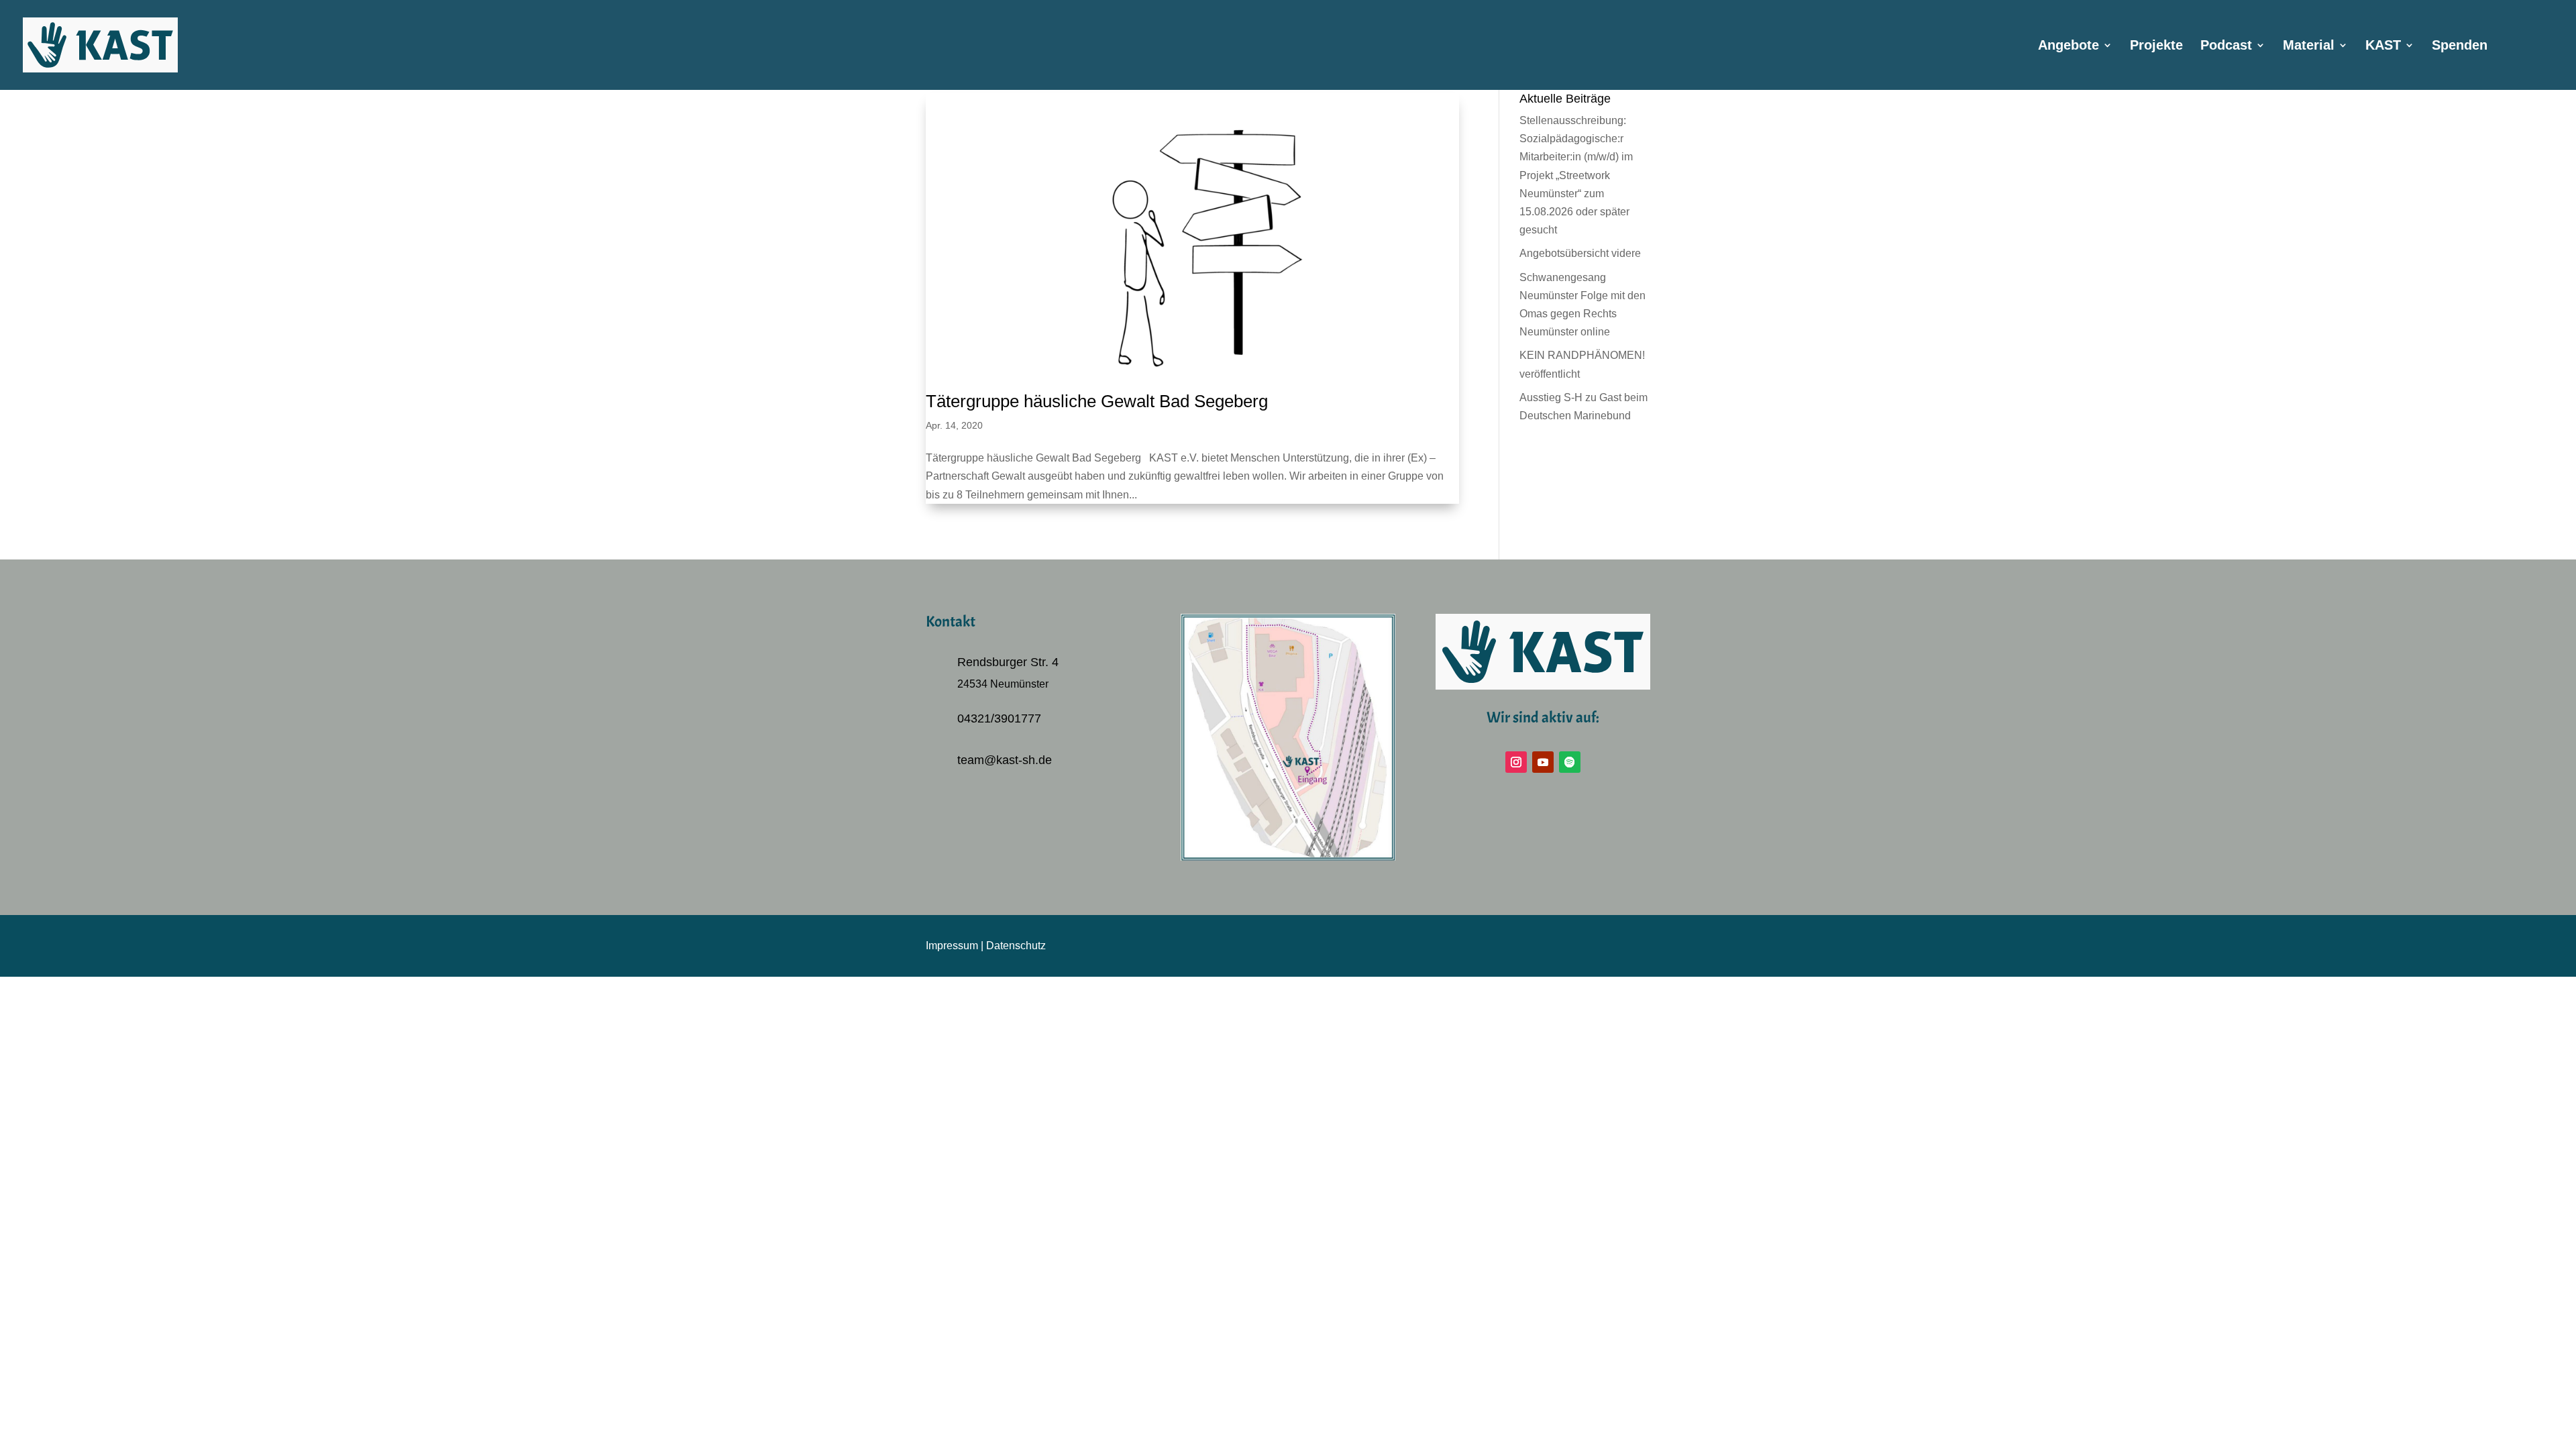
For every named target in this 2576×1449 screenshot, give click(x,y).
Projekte (2156, 46)
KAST (2383, 46)
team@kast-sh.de (1005, 760)
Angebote (2069, 46)
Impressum (952, 946)
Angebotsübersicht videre (1580, 253)
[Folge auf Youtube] (1543, 762)
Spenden (2460, 46)
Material (2309, 46)
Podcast (2226, 46)
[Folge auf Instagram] (1516, 762)
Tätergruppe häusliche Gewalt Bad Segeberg (1097, 401)
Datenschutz (1016, 946)
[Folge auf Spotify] (1570, 762)
